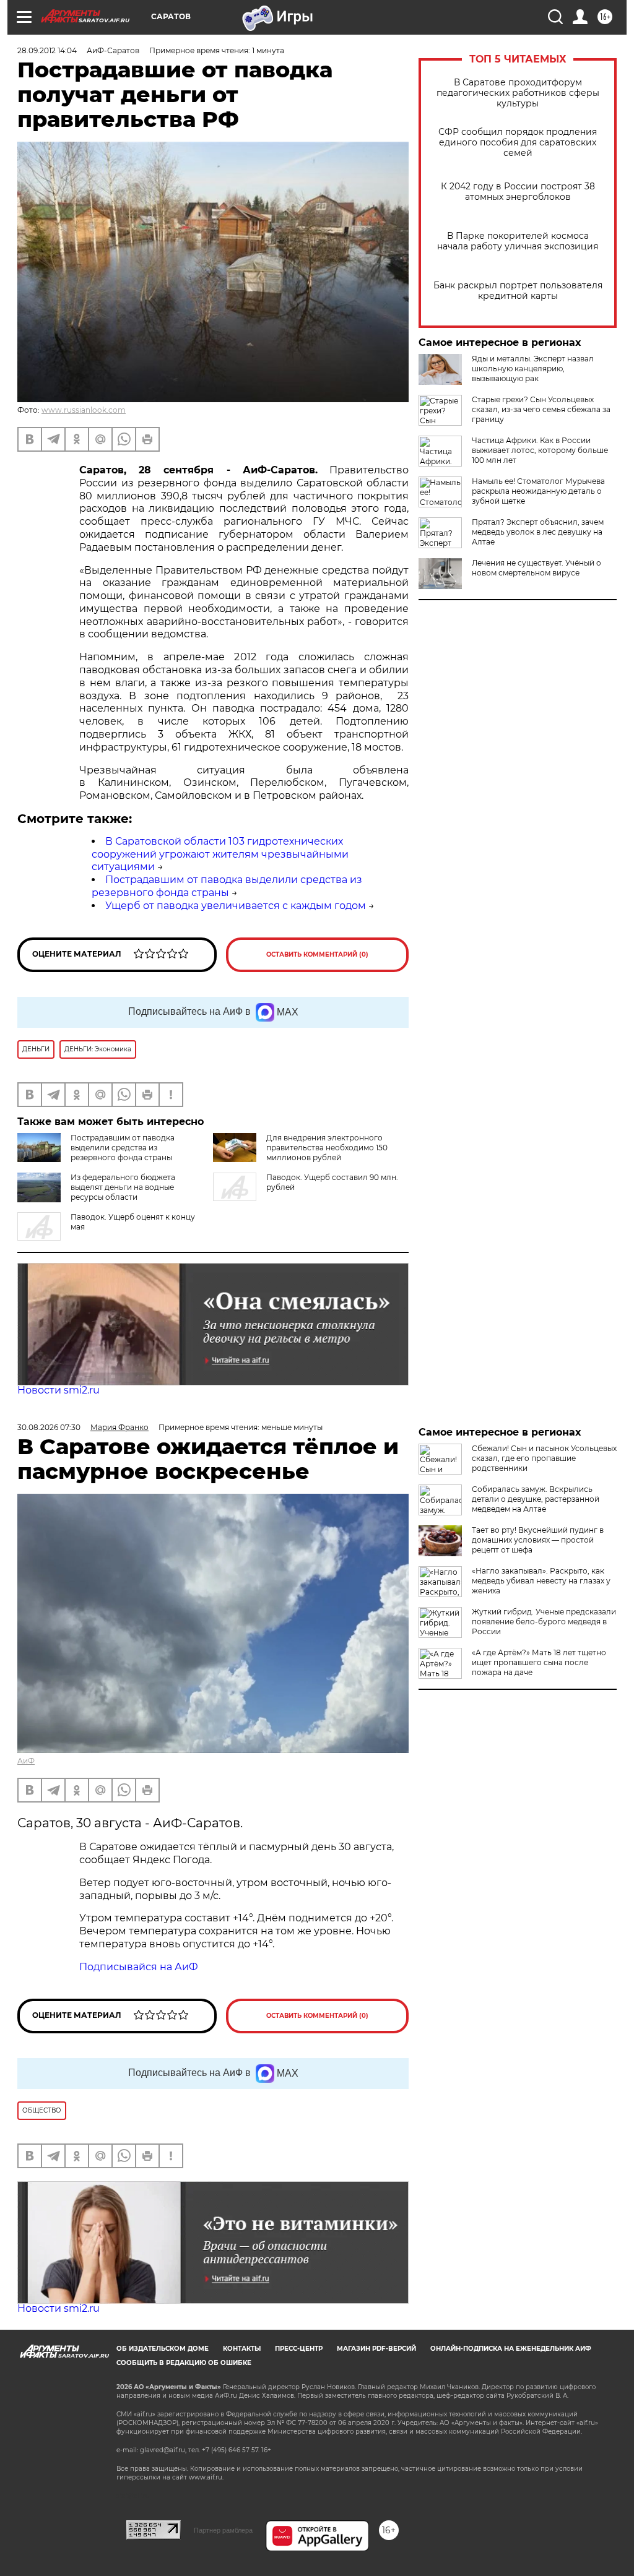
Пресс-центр (299, 2349)
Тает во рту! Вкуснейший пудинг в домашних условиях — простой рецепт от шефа (538, 1540)
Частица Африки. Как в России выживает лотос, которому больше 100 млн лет (540, 450)
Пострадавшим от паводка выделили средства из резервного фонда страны (227, 886)
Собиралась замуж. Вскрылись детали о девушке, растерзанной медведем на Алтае (536, 1499)
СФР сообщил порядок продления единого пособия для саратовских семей (518, 143)
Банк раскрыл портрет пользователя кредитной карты (518, 291)
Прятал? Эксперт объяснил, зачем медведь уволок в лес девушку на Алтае (538, 532)
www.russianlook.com (84, 410)
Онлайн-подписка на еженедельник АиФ (511, 2349)
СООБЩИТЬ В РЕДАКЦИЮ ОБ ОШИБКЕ (184, 2363)
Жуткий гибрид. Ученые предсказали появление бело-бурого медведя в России (544, 1622)
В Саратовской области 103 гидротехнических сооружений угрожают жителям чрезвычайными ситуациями (220, 854)
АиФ (26, 1761)
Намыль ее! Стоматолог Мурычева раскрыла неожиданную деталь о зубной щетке (538, 491)
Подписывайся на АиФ (139, 1967)
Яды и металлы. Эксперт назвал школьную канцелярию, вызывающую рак (533, 368)
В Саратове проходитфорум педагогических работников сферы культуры (518, 93)
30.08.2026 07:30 (49, 1427)
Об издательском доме (163, 2349)
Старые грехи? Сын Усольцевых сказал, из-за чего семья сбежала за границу (541, 409)
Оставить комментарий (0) (317, 954)
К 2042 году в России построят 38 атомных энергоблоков (518, 192)
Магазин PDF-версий (376, 2349)
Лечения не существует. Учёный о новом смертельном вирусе (536, 568)
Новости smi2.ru (59, 1390)
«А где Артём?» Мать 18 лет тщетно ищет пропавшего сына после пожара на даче (539, 1662)
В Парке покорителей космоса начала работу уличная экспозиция (518, 241)
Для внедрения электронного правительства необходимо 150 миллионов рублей (327, 1148)
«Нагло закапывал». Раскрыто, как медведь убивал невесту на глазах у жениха (541, 1581)
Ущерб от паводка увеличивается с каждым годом (236, 906)
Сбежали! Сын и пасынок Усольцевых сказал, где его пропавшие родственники (544, 1458)
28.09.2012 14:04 (47, 50)
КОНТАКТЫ (242, 2349)
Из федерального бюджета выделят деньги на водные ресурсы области (123, 1187)
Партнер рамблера (223, 2530)
